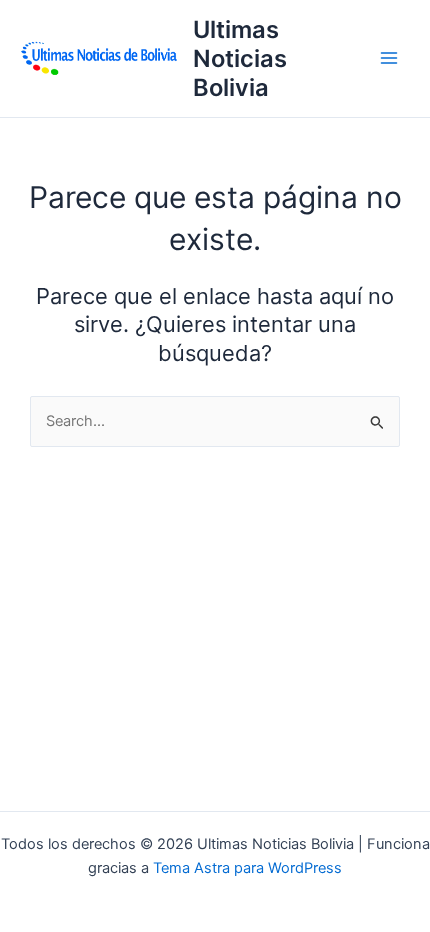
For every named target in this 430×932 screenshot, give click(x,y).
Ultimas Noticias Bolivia (240, 58)
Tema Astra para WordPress (247, 868)
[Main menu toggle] (389, 58)
